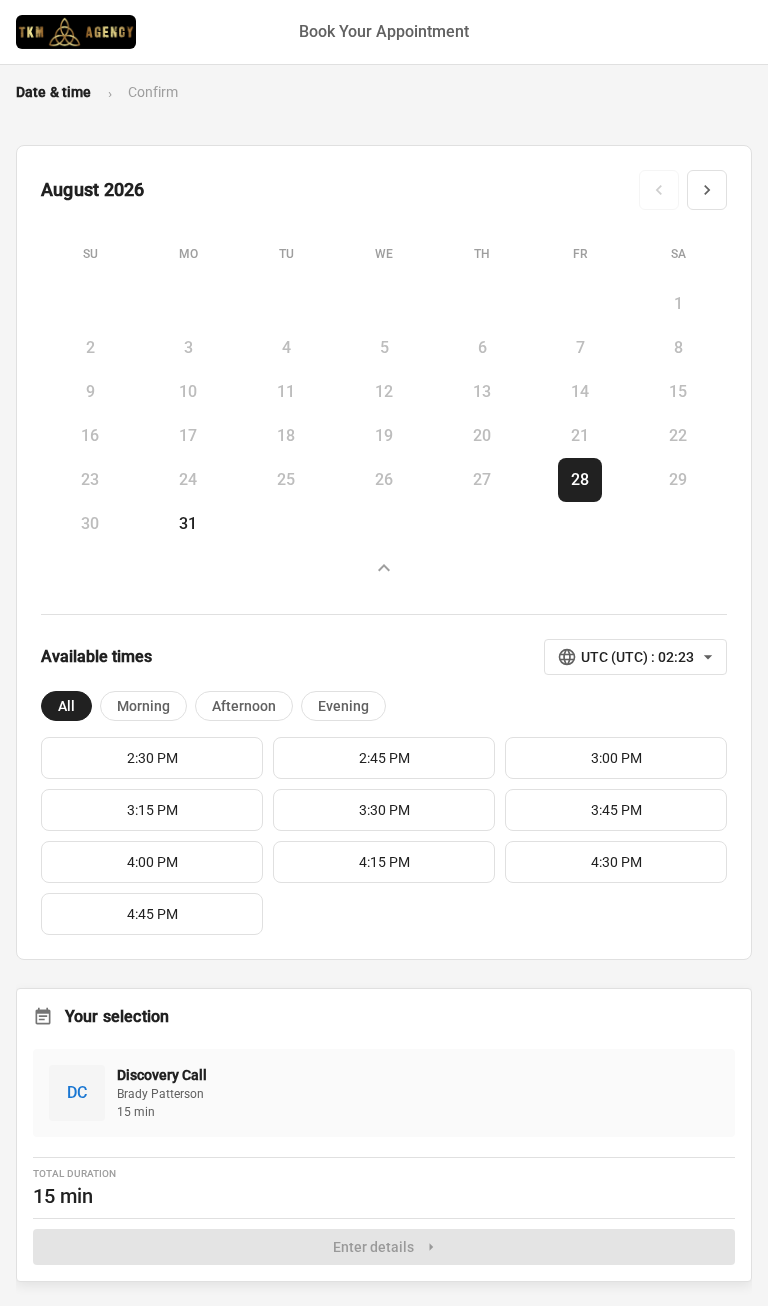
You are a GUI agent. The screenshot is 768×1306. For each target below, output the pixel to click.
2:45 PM (384, 758)
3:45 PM (616, 810)
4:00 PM (152, 862)
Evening (343, 706)
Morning (143, 706)
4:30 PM (616, 862)
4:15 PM (384, 862)
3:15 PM (152, 810)
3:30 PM (384, 810)
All (66, 706)
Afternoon (244, 706)
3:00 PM (616, 758)
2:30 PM (152, 758)
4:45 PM (152, 914)
